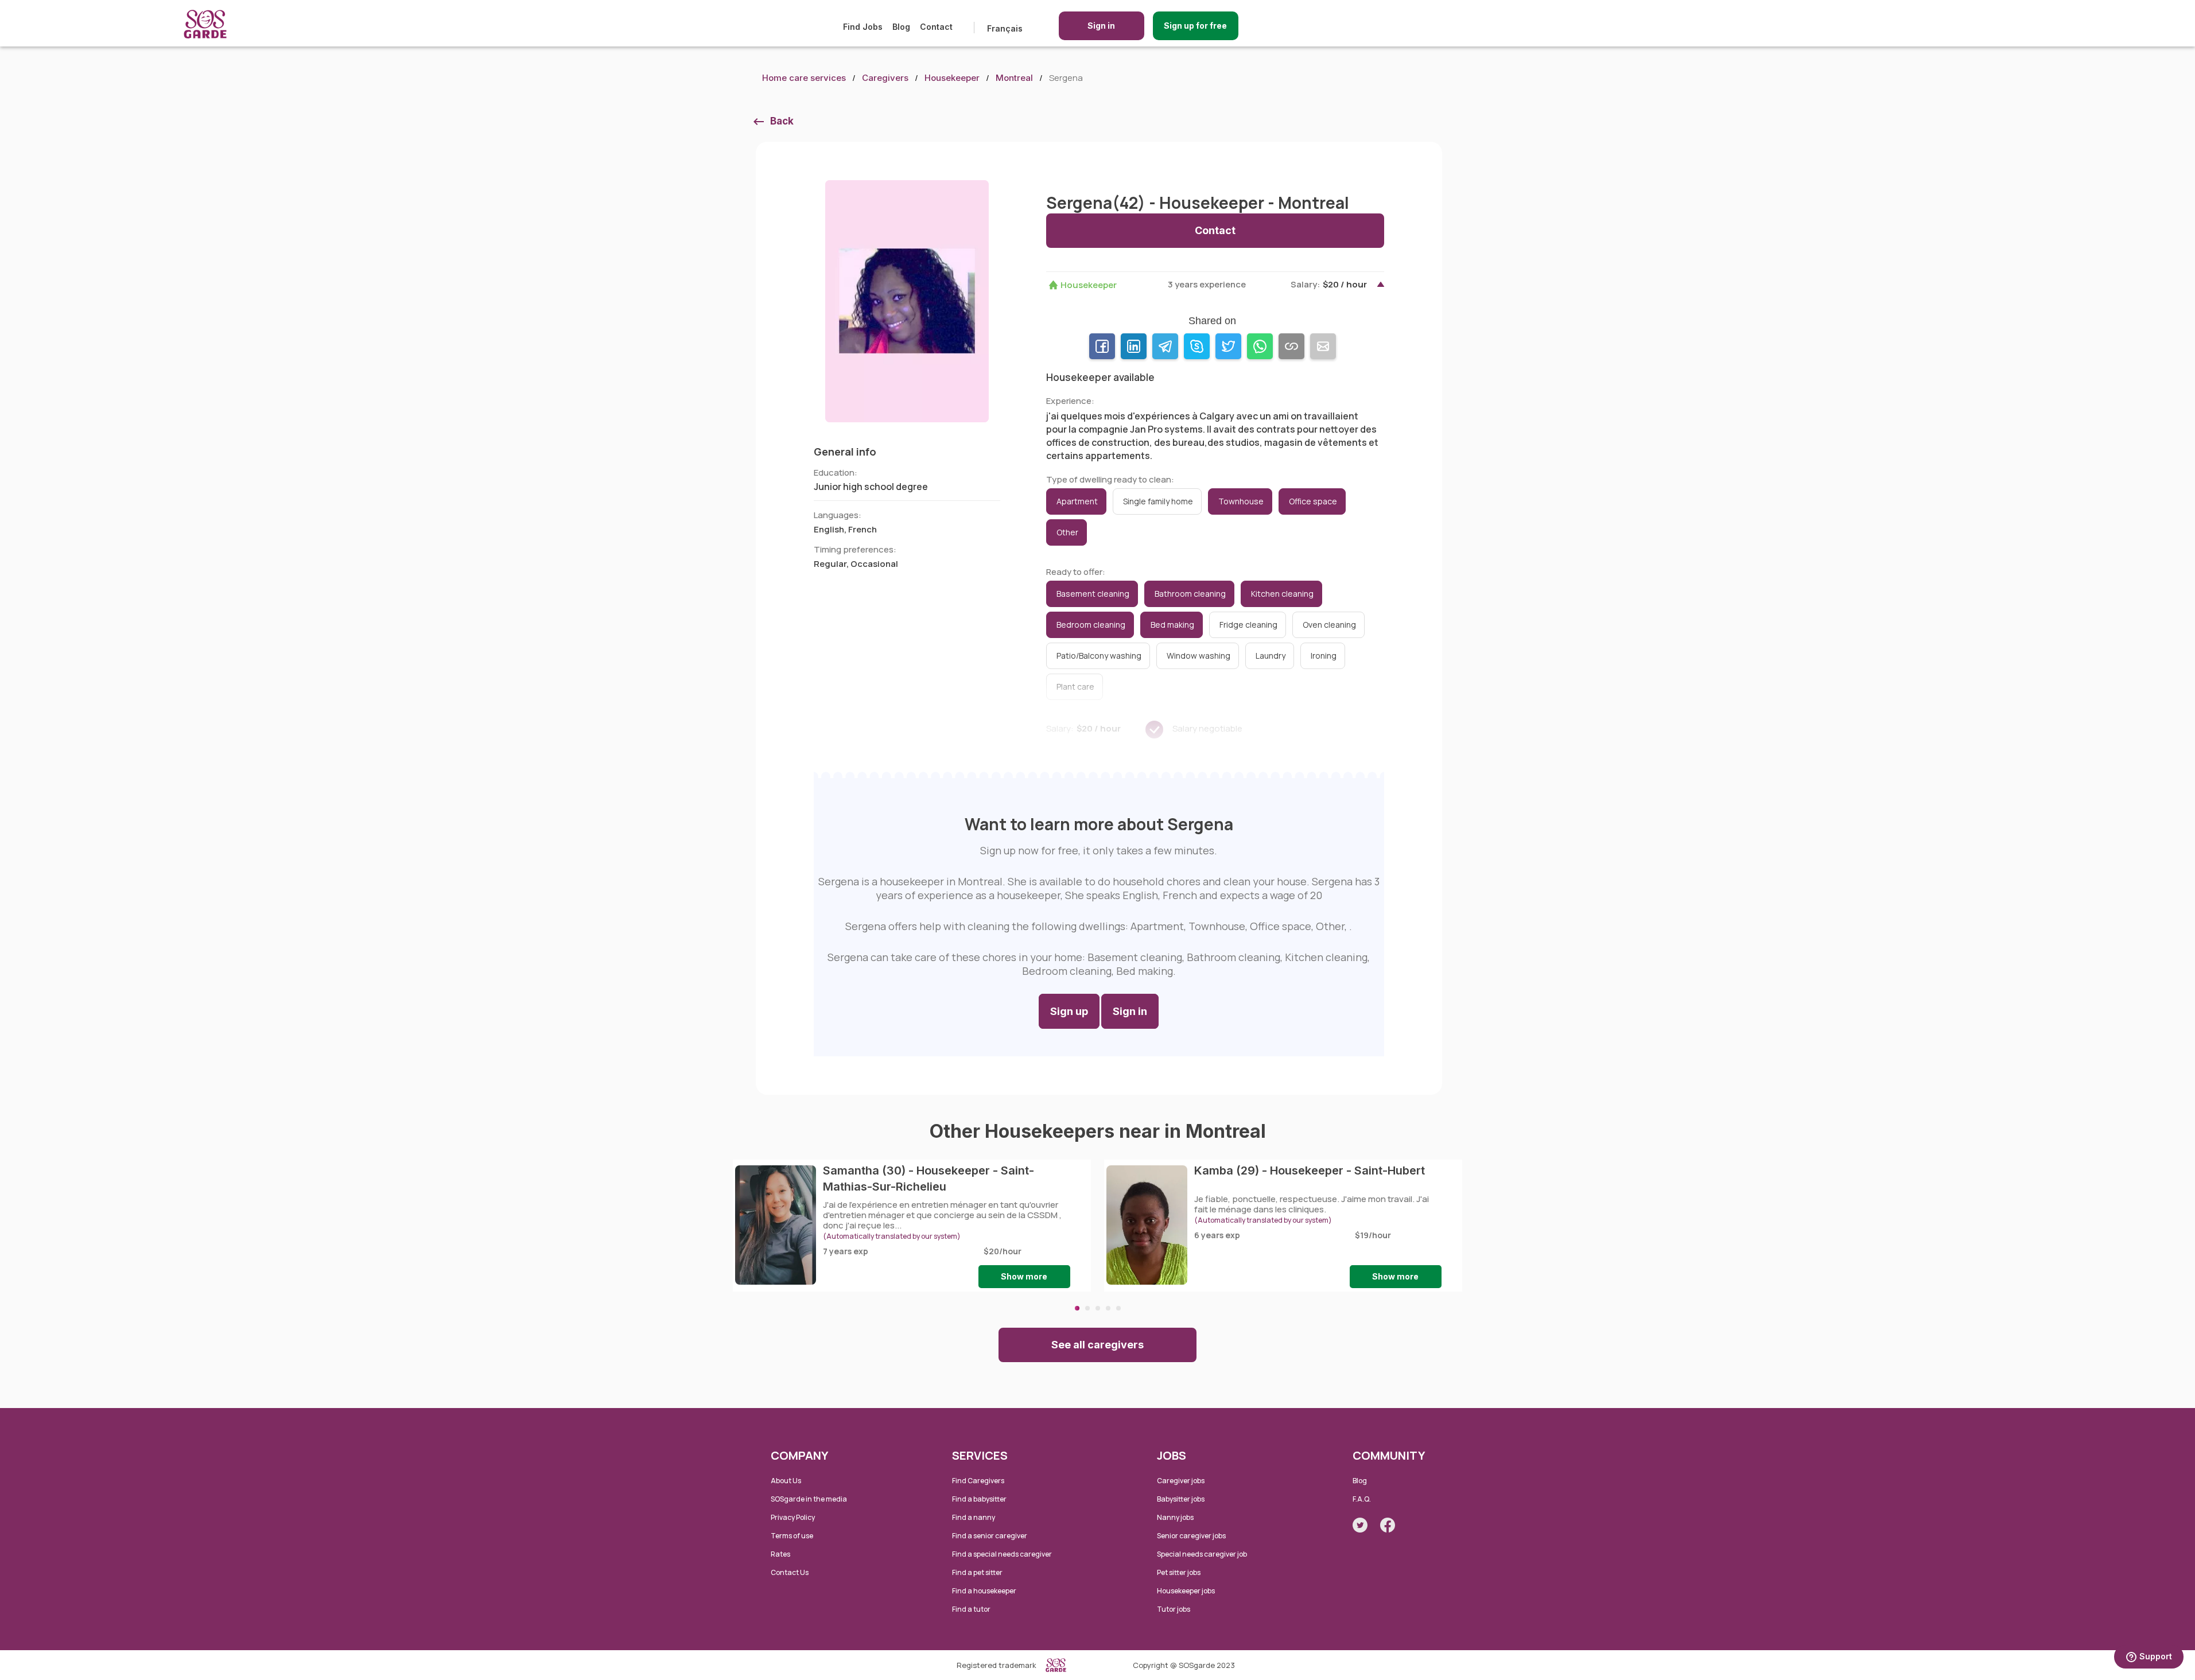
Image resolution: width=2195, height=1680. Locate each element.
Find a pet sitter (977, 1572)
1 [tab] (1077, 1308)
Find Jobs (863, 27)
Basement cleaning (1093, 594)
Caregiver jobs (1181, 1481)
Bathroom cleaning (1190, 594)
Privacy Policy (793, 1517)
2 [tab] (1087, 1308)
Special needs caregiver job (1202, 1554)
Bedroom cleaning (1091, 625)
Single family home (1158, 501)
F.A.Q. (1362, 1499)
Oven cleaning (1329, 625)
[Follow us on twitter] (1360, 1525)
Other (1067, 532)
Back (782, 121)
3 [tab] (1098, 1308)
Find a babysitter (979, 1499)
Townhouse (1241, 501)
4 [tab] (1108, 1308)
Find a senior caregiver (990, 1536)
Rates (780, 1554)
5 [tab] (1118, 1308)
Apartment (1077, 501)
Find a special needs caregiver (1002, 1554)
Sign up (1069, 1011)
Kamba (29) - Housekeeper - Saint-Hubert (1310, 1170)
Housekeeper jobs (1186, 1591)
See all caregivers (1097, 1345)
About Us (786, 1481)
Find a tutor (971, 1609)
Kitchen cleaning (1282, 594)
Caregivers (885, 78)
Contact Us (790, 1572)
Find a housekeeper (984, 1591)
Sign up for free (1195, 26)
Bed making (1172, 625)
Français (1005, 28)
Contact (936, 27)
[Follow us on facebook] (1388, 1525)
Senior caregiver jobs (1191, 1536)
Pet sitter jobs (1179, 1572)
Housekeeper (952, 78)
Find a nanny (974, 1517)
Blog (901, 27)
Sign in (1101, 26)
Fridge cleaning (1248, 625)
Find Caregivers (978, 1481)
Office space (1313, 501)
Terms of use (792, 1536)
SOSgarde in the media (809, 1499)
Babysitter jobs (1181, 1499)
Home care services (804, 78)
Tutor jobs (1174, 1609)
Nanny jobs (1175, 1517)
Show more (1024, 1276)
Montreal (1014, 78)
